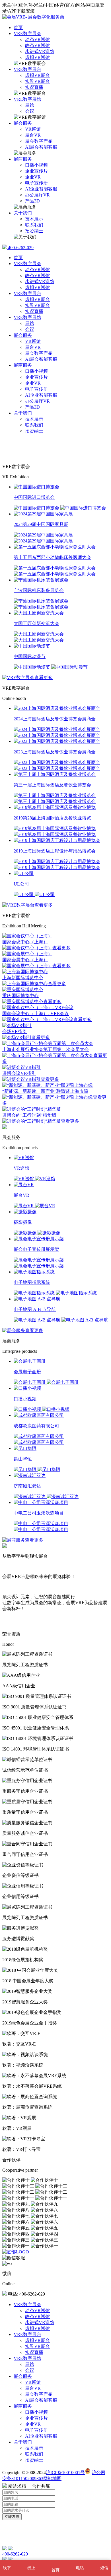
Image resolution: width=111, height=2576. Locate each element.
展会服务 (23, 123)
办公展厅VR (37, 195)
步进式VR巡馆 (40, 51)
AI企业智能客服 (41, 189)
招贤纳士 (34, 231)
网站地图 (52, 2478)
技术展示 (34, 219)
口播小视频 (36, 165)
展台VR (33, 135)
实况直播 (34, 87)
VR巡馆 (33, 129)
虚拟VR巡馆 (37, 57)
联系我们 (34, 225)
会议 (30, 111)
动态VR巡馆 (37, 39)
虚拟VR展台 (37, 75)
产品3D (32, 201)
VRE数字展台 (27, 69)
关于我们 (23, 213)
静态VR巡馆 (37, 45)
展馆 (30, 105)
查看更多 (44, 678)
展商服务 (23, 159)
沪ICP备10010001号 (65, 2472)
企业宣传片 (36, 171)
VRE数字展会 (27, 33)
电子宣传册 (36, 183)
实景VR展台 (37, 81)
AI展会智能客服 (41, 147)
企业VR (33, 177)
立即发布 (12, 2517)
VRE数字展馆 (27, 99)
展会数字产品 (39, 141)
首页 (18, 27)
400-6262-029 (20, 248)
